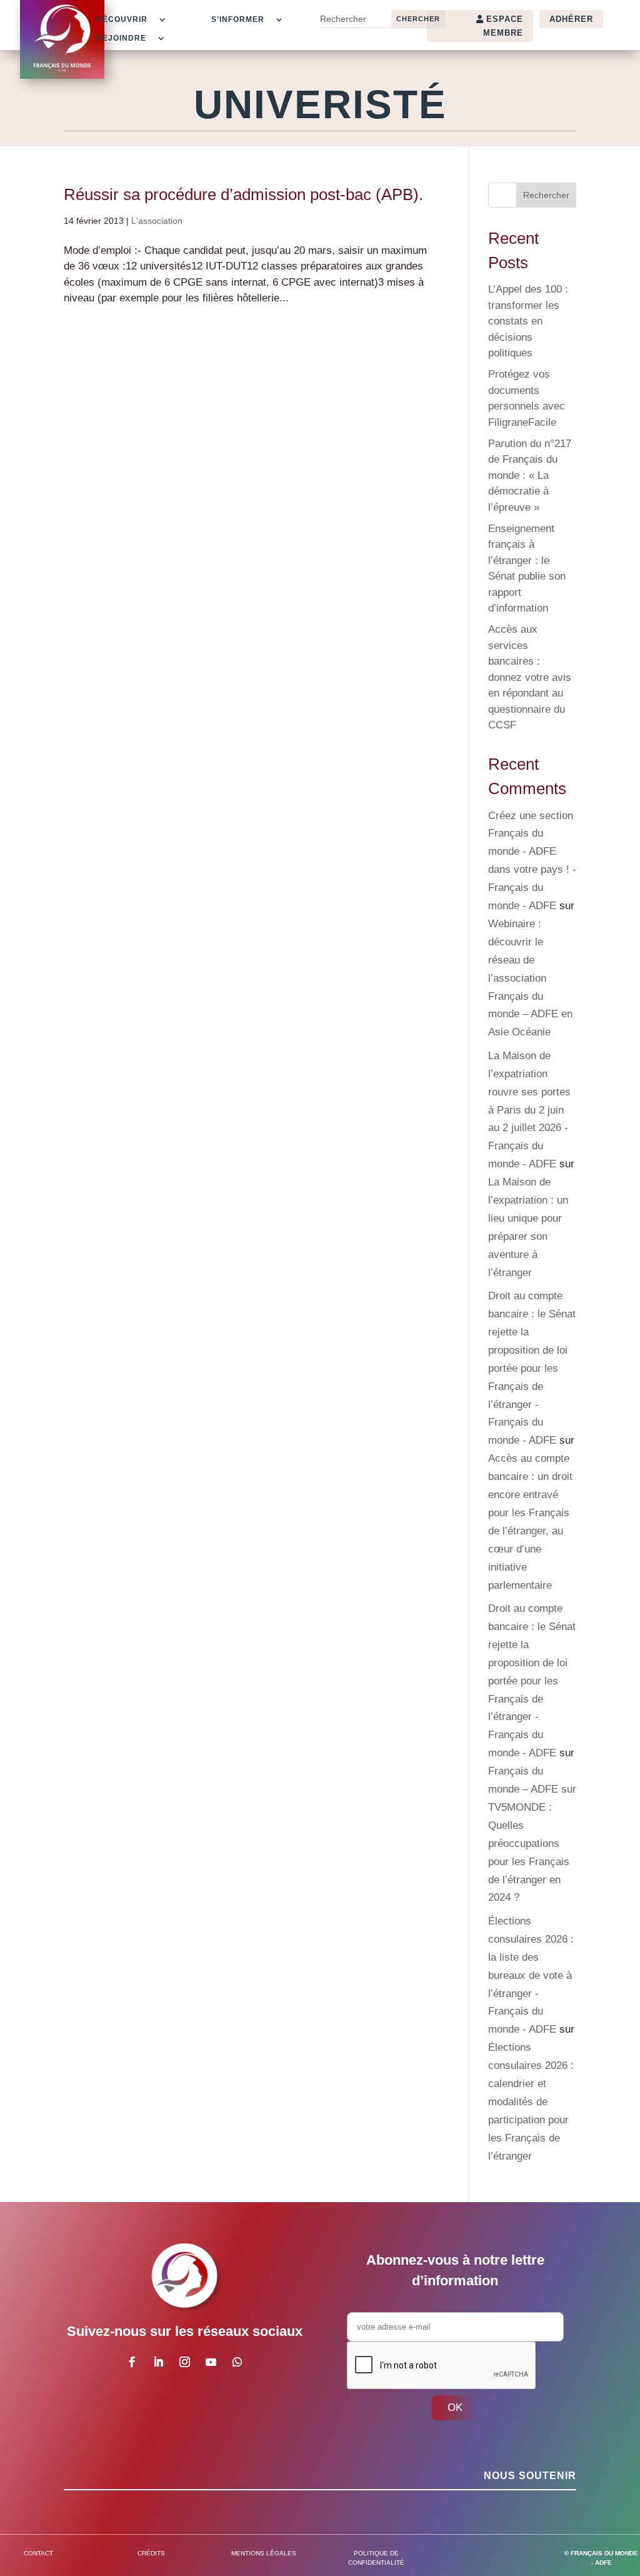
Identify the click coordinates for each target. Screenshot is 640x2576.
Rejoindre (121, 38)
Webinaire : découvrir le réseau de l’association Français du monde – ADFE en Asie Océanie (530, 978)
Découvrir (122, 19)
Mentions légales (264, 2553)
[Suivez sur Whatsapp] (237, 2362)
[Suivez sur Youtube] (211, 2362)
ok (455, 2407)
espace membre (503, 26)
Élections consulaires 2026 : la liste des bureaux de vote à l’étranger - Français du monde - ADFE (531, 1975)
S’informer (238, 19)
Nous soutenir (530, 2476)
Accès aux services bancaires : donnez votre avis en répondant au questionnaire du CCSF (530, 677)
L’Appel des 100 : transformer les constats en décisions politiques (528, 321)
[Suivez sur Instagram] (185, 2362)
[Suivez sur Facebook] (132, 2362)
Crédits (151, 2553)
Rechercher (546, 195)
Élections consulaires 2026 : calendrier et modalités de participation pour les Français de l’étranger (531, 2101)
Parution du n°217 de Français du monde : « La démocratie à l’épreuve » (530, 475)
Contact (38, 2553)
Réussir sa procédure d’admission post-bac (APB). (243, 194)
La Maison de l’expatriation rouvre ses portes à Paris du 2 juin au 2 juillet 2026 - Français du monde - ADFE (529, 1110)
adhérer (571, 19)
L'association (157, 221)
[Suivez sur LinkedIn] (159, 2362)
